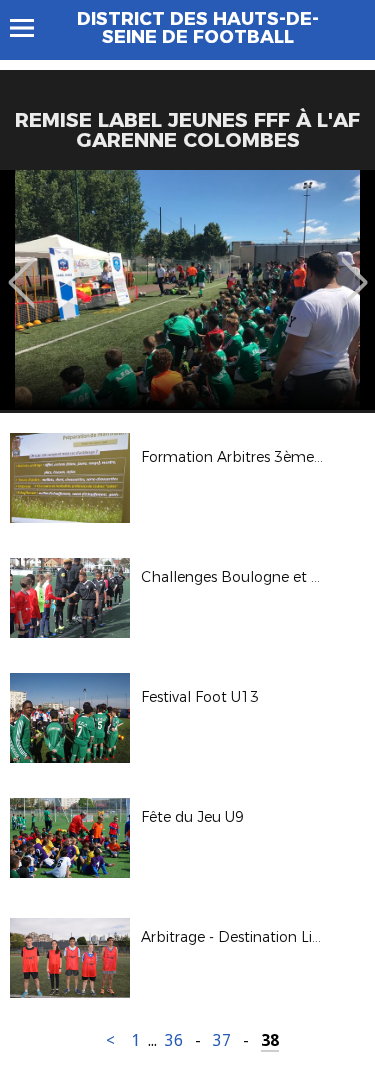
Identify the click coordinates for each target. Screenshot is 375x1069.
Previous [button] (21, 268)
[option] (187, 290)
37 (222, 1040)
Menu (31, 28)
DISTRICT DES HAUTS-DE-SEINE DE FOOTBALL (198, 28)
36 (174, 1040)
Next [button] (354, 268)
